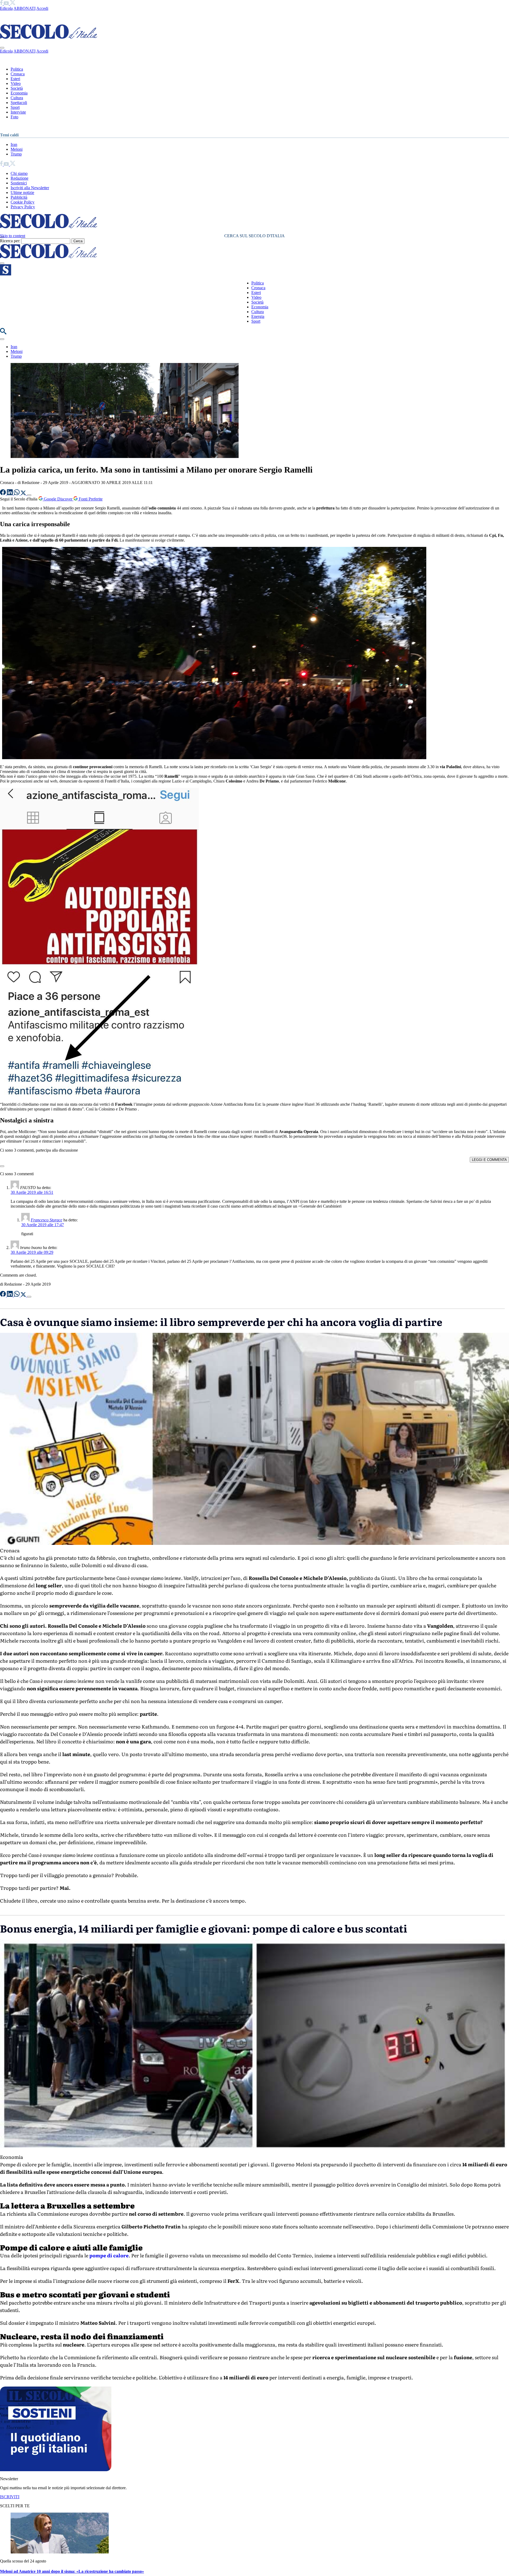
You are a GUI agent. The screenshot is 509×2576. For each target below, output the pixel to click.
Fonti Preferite (90, 499)
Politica (17, 69)
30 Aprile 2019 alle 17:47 (43, 1225)
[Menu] (2, 263)
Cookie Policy (23, 202)
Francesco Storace (47, 1220)
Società (17, 88)
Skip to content (13, 236)
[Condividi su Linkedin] (10, 494)
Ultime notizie (22, 193)
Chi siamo (19, 173)
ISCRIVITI (10, 2497)
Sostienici (19, 183)
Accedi (42, 8)
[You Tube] (7, 4)
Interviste (18, 112)
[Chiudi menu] (2, 48)
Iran (14, 144)
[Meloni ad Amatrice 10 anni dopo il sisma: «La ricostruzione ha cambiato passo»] (60, 2552)
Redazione (19, 178)
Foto (14, 117)
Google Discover (58, 499)
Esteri (15, 79)
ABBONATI (25, 8)
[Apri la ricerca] (3, 333)
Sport (15, 107)
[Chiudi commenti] (2, 1166)
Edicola (6, 8)
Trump (16, 154)
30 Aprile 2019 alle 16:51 (32, 1192)
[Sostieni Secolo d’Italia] (56, 2470)
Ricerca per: (10, 241)
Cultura (17, 98)
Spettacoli (19, 103)
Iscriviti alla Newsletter (30, 188)
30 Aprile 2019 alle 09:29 (32, 1252)
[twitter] (13, 4)
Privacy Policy (23, 207)
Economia (19, 93)
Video (16, 83)
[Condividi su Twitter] (24, 494)
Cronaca (18, 74)
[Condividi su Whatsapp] (17, 494)
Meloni (17, 149)
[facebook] (2, 4)
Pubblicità (19, 197)
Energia (258, 316)
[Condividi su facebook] (3, 494)
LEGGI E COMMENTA (489, 1160)
